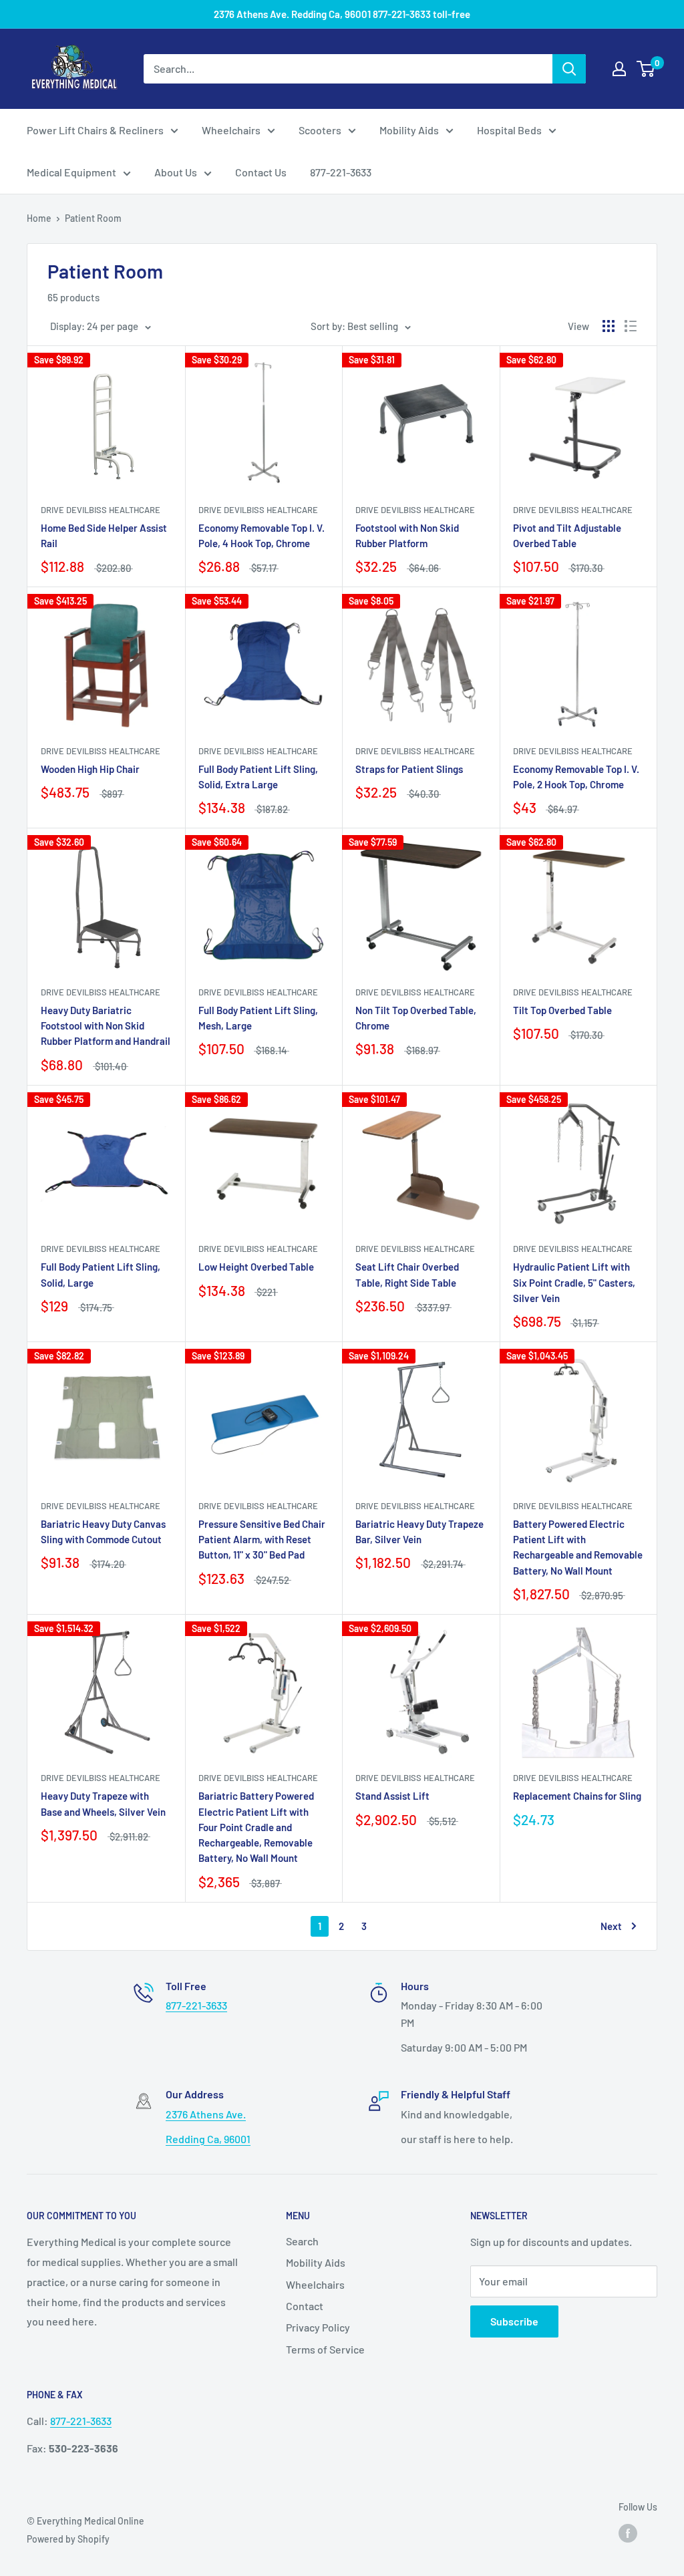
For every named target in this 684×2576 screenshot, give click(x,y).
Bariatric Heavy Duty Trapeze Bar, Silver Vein (419, 1532)
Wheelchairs (315, 2284)
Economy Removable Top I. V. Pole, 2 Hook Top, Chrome (576, 777)
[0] (646, 69)
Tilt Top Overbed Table (562, 1010)
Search (302, 2241)
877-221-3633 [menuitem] (341, 172)
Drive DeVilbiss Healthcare (101, 510)
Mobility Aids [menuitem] (409, 130)
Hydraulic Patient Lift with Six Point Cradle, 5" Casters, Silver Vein (574, 1282)
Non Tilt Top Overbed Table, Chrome (416, 1018)
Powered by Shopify (68, 2539)
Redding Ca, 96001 (208, 2139)
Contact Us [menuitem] (261, 172)
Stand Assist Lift (392, 1796)
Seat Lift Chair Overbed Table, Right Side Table (407, 1274)
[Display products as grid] (609, 326)
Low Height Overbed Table (256, 1267)
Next (611, 1926)
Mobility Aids (316, 2262)
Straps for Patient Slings (409, 769)
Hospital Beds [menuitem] (509, 130)
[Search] (569, 69)
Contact (305, 2306)
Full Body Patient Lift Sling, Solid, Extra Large (258, 777)
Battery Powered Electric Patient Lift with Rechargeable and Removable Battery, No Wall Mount (578, 1547)
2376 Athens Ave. (206, 2114)
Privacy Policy (318, 2327)
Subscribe (514, 2321)
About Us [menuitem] (176, 172)
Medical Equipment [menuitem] (71, 172)
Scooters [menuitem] (320, 130)
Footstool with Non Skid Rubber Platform (407, 535)
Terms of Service (325, 2349)
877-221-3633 (196, 2005)
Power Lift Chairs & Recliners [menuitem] (95, 130)
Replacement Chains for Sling (577, 1796)
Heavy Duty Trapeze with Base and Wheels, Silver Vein (103, 1803)
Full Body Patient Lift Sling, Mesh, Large (258, 1018)
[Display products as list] (631, 326)
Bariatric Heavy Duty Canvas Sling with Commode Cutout (103, 1532)
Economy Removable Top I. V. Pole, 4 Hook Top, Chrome (262, 535)
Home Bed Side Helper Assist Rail (104, 535)
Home (39, 218)
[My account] (619, 69)
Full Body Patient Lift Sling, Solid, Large (101, 1274)
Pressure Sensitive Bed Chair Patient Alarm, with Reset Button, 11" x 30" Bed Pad (262, 1540)
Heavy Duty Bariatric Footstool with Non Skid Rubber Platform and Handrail (106, 1026)
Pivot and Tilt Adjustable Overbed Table (567, 535)
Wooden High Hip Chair (90, 769)
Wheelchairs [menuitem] (231, 130)
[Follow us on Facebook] (628, 2533)
